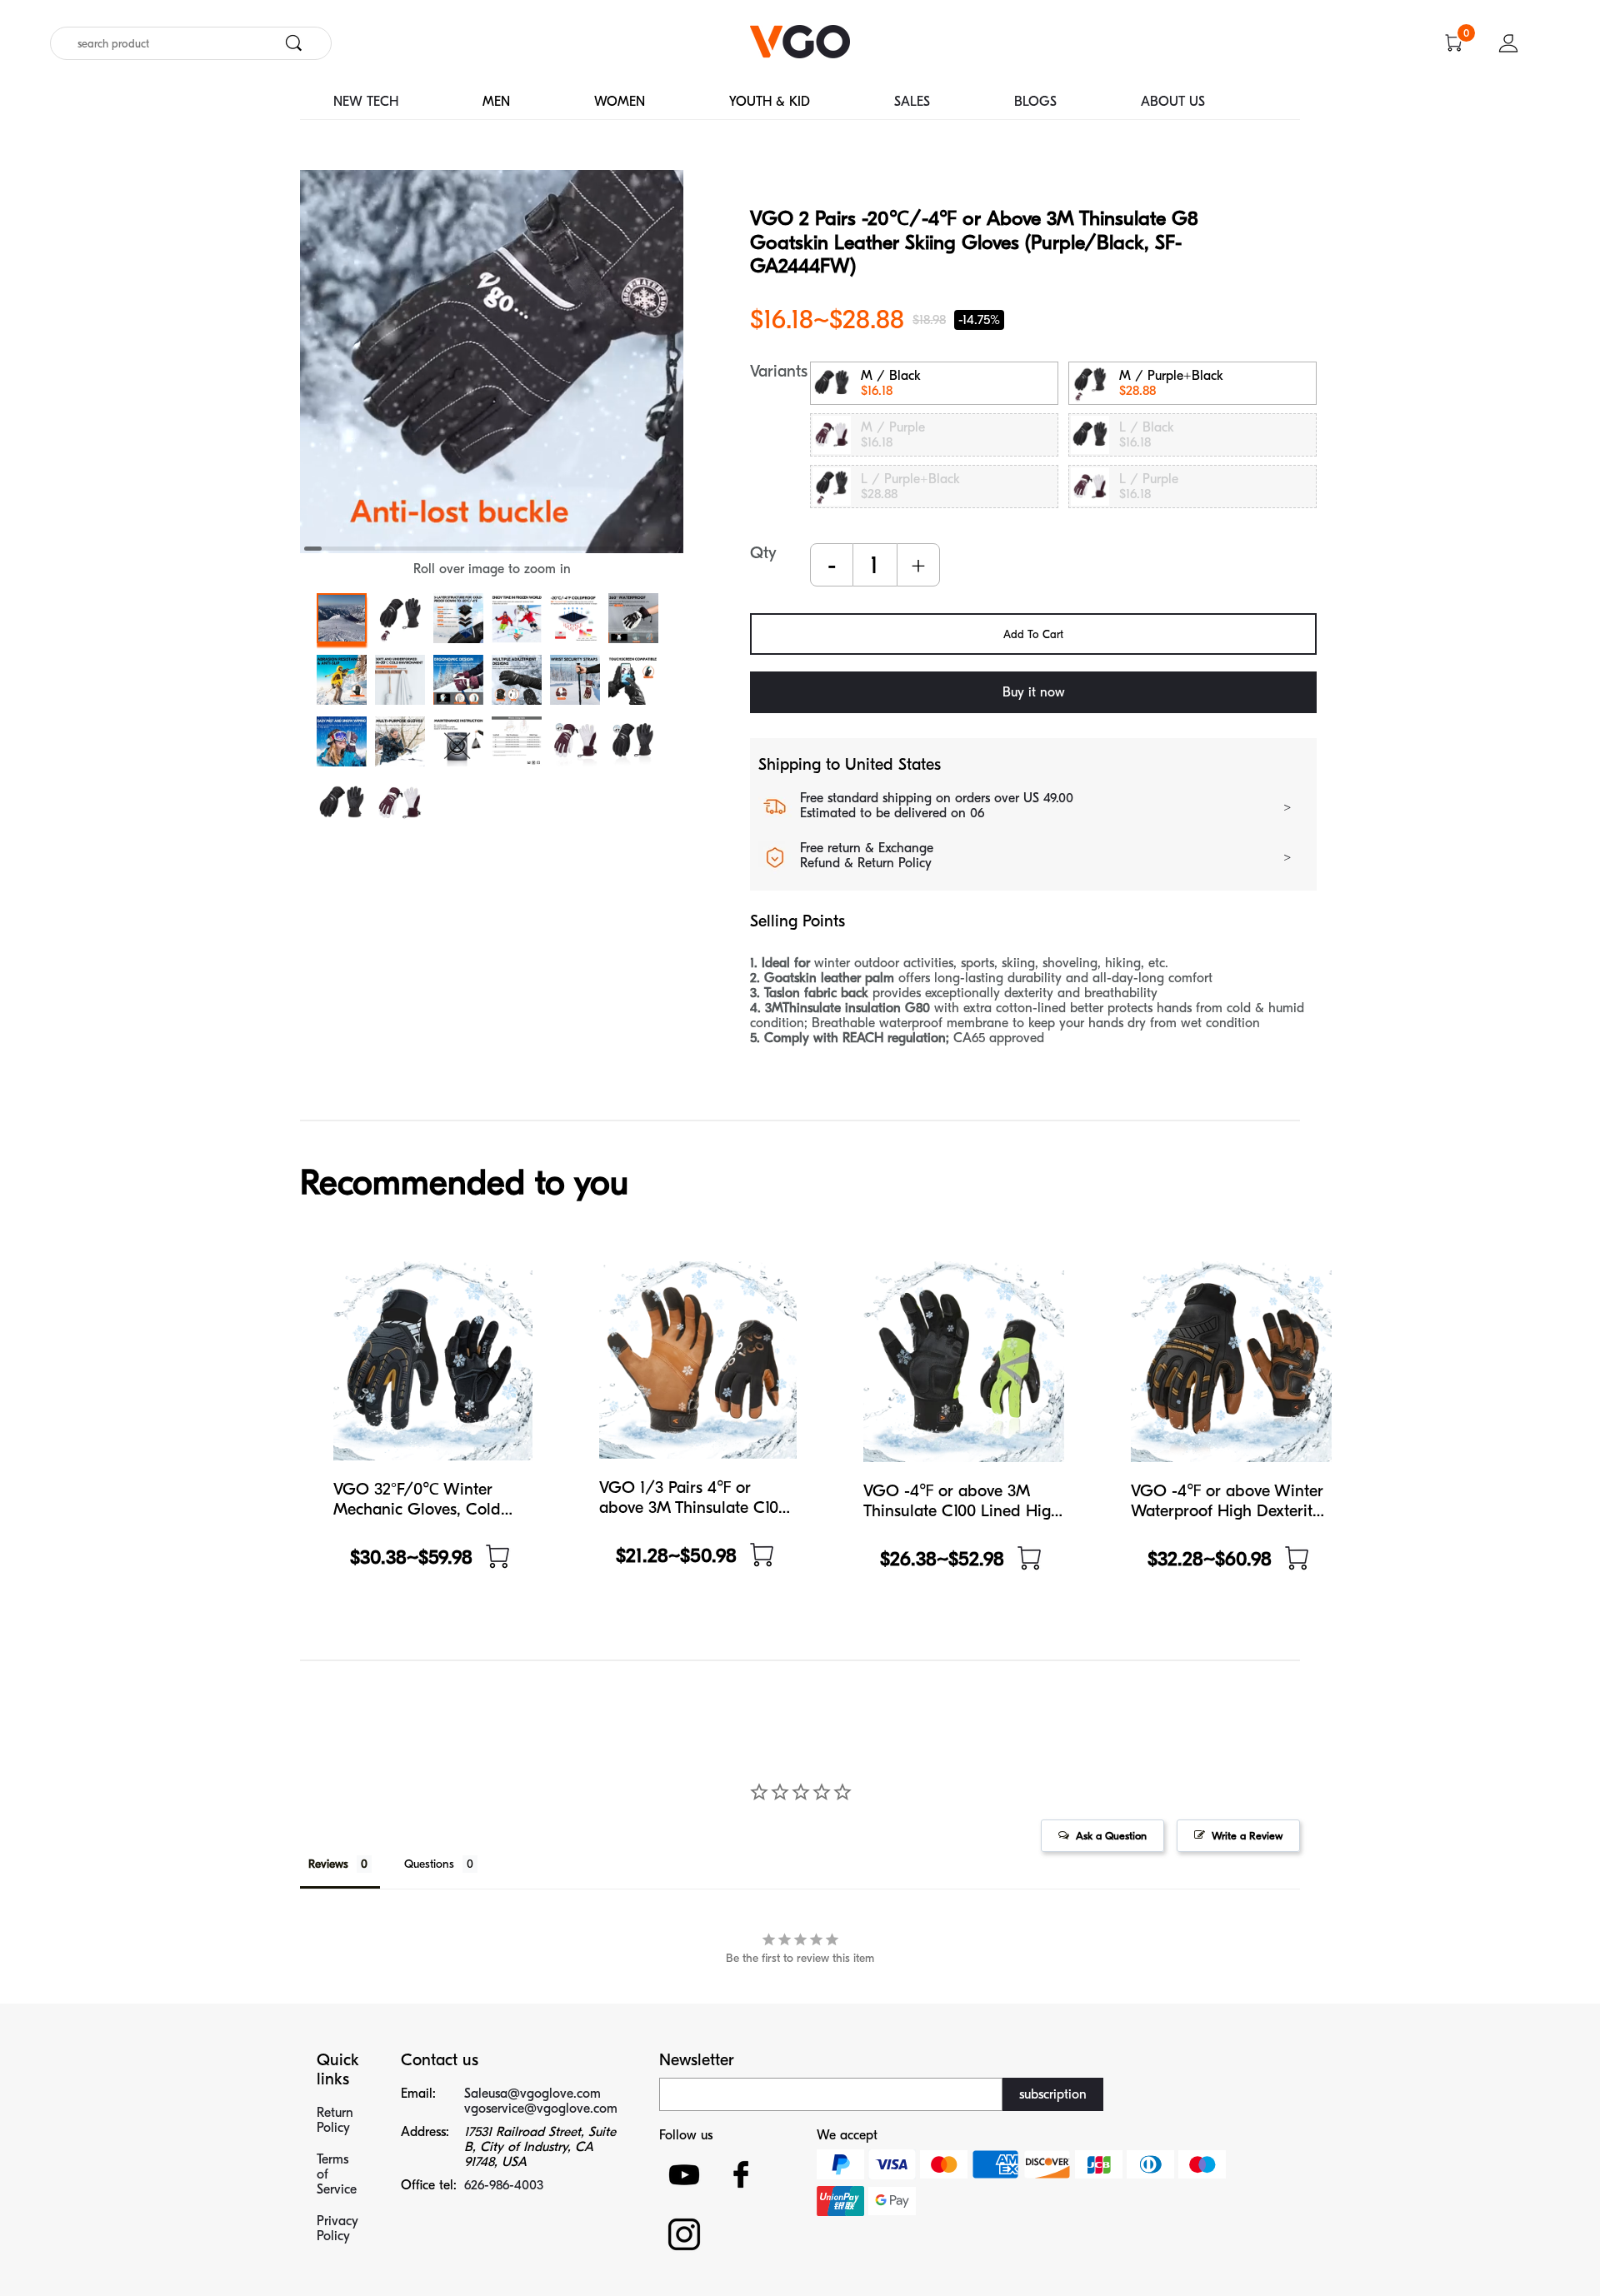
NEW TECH (366, 102)
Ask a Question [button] (1111, 1836)
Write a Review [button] (1247, 1836)
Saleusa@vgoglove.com (532, 2094)
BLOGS (1035, 102)
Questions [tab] (429, 1864)
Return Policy (335, 2120)
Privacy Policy (337, 2229)
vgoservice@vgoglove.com (541, 2109)
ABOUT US (1173, 102)
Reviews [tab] (328, 1864)
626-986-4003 (504, 2185)
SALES (912, 102)
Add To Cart (1033, 634)
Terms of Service (337, 2174)
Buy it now (1034, 692)
